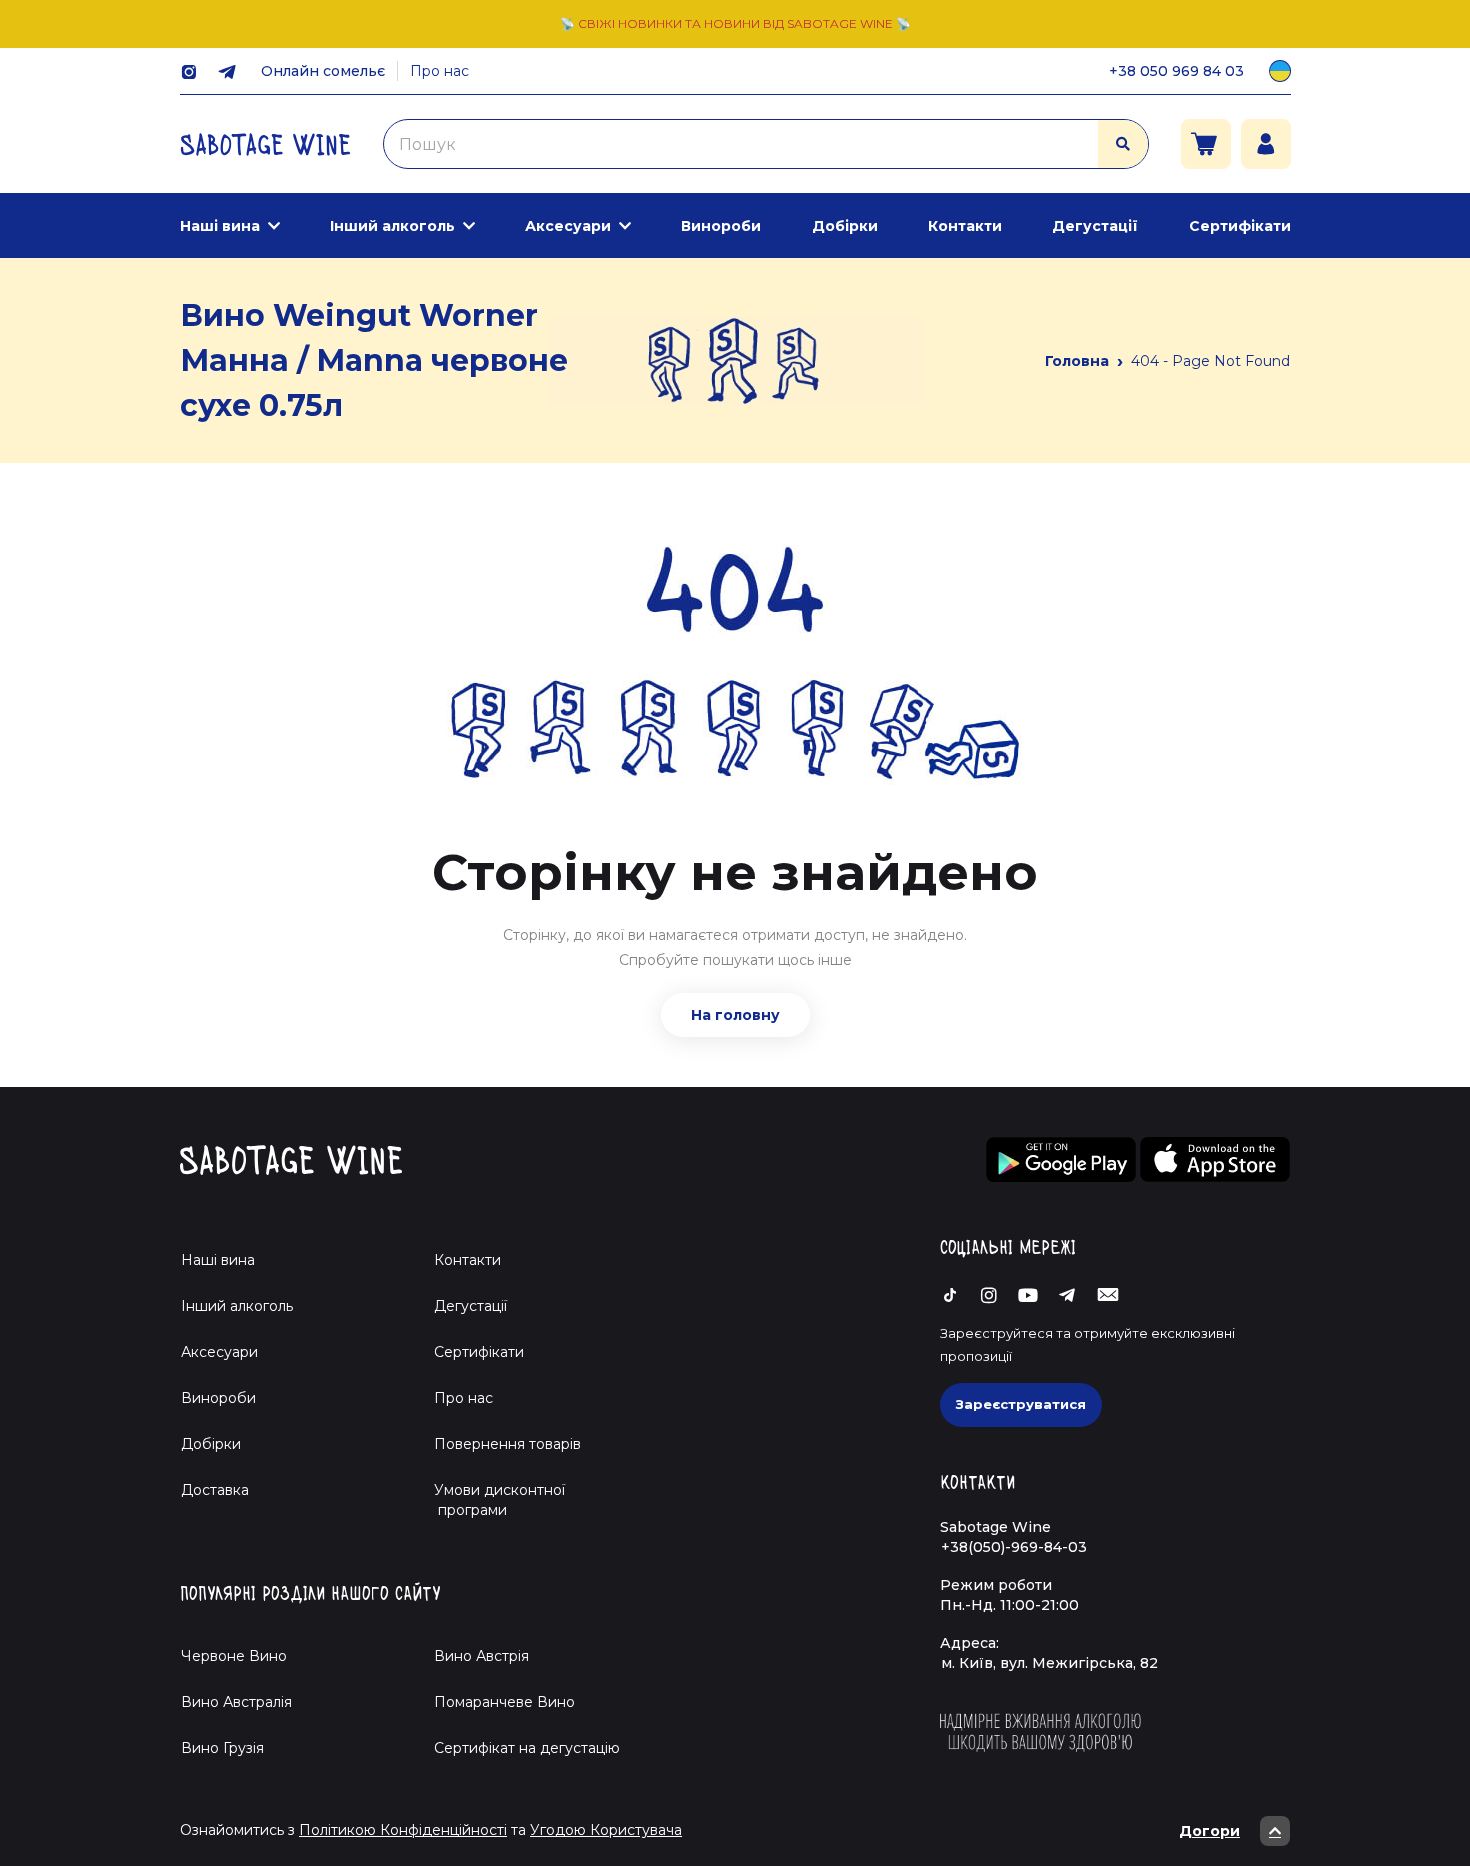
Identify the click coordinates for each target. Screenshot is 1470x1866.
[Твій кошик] (1206, 144)
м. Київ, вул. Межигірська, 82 (1049, 1663)
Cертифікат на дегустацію (527, 1748)
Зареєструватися (1021, 1404)
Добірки (845, 226)
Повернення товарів (507, 1444)
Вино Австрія (481, 1656)
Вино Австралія (236, 1702)
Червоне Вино (234, 1656)
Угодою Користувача (606, 1830)
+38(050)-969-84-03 (1014, 1547)
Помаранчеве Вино (504, 1702)
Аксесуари (568, 226)
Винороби (721, 226)
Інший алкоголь (392, 226)
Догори (1209, 1831)
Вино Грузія (222, 1748)
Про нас (439, 71)
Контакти (965, 226)
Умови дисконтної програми (491, 1500)
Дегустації (1095, 226)
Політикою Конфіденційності (403, 1830)
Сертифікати (1240, 226)
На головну (735, 1015)
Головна (1077, 361)
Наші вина (220, 226)
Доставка (215, 1490)
